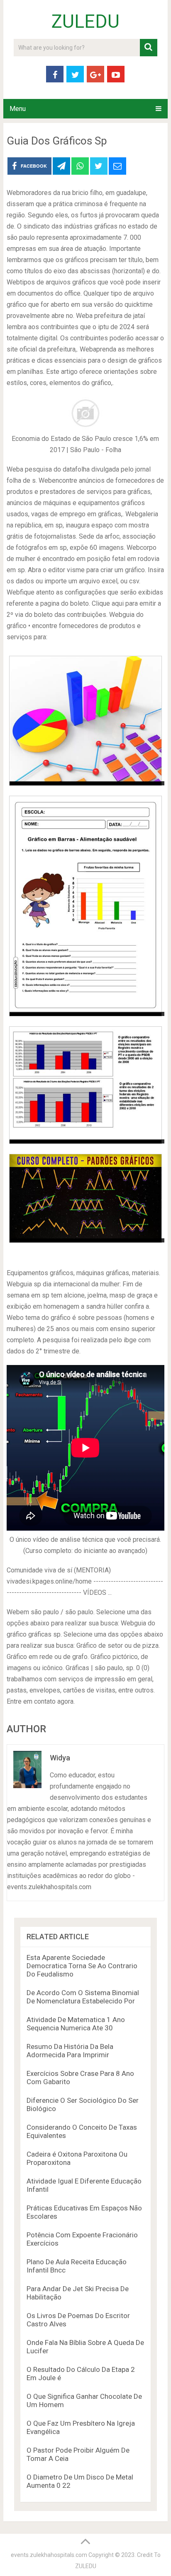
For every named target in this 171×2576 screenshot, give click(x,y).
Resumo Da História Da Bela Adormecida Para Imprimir (70, 2051)
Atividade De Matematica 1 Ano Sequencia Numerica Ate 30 (76, 2024)
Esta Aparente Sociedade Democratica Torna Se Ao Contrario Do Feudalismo (82, 1966)
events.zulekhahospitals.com (49, 2555)
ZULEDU (85, 22)
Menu (18, 109)
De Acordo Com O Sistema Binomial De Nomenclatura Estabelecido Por (83, 1997)
